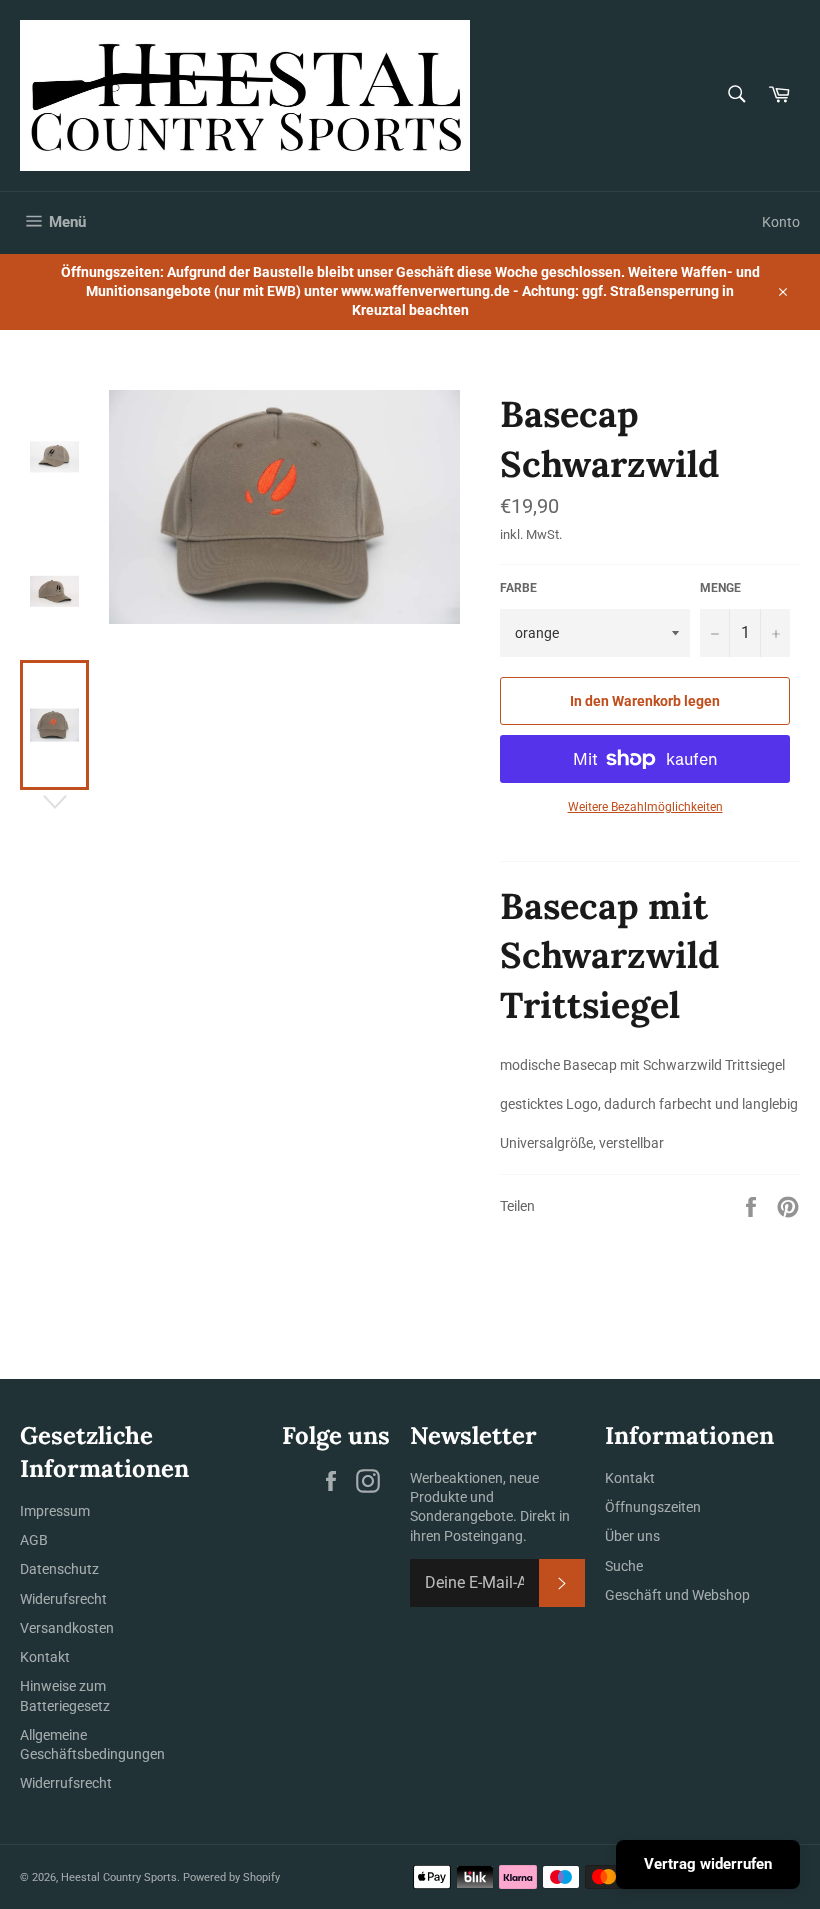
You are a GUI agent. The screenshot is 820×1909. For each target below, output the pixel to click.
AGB (34, 1540)
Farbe (518, 588)
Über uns (632, 1536)
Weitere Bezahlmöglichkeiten (645, 807)
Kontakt (45, 1657)
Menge (720, 588)
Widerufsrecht (63, 1599)
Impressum (55, 1511)
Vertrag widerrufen (708, 1864)
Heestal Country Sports (119, 1877)
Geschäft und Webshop (677, 1595)
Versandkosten (67, 1628)
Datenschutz (59, 1569)
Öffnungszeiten (653, 1507)
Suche (624, 1566)
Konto (781, 222)
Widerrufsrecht (66, 1783)
